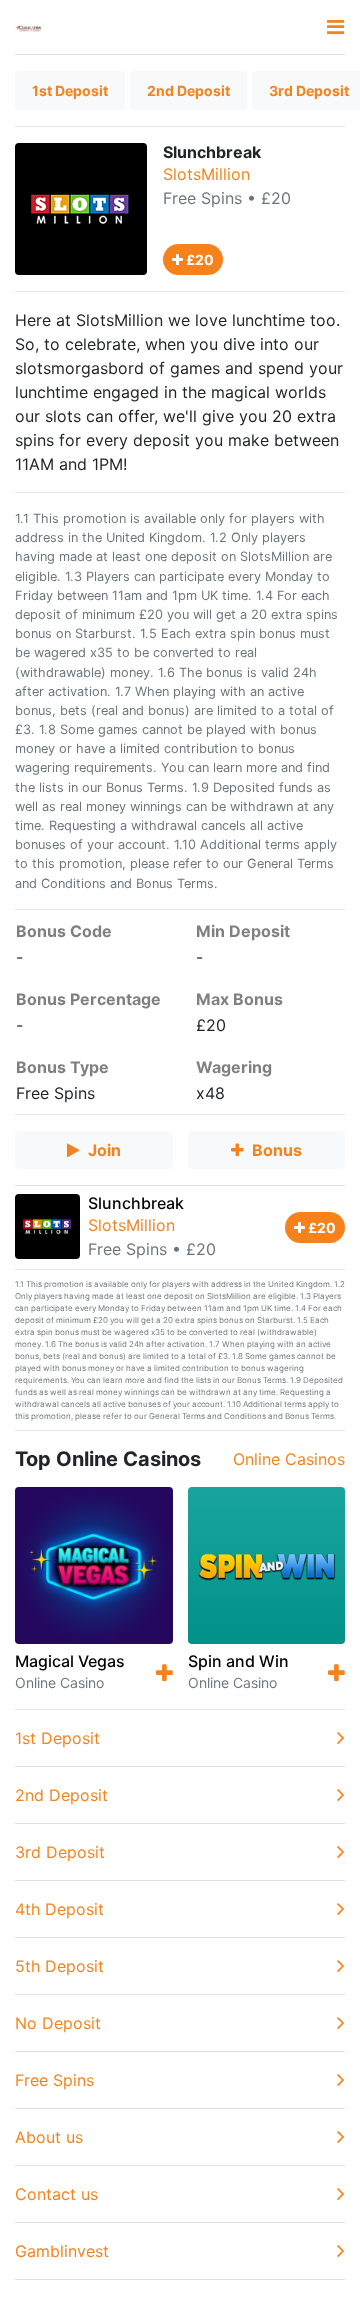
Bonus (277, 1150)
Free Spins (202, 198)
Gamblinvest (62, 2251)
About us (49, 2137)
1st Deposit (70, 90)
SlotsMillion (206, 174)
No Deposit (58, 2023)
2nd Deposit (188, 90)
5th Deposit (59, 1966)
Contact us (56, 2194)
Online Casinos (289, 1459)
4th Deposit (59, 1909)
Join (104, 1150)
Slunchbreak (136, 1203)
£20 (198, 259)
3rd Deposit (60, 1852)
